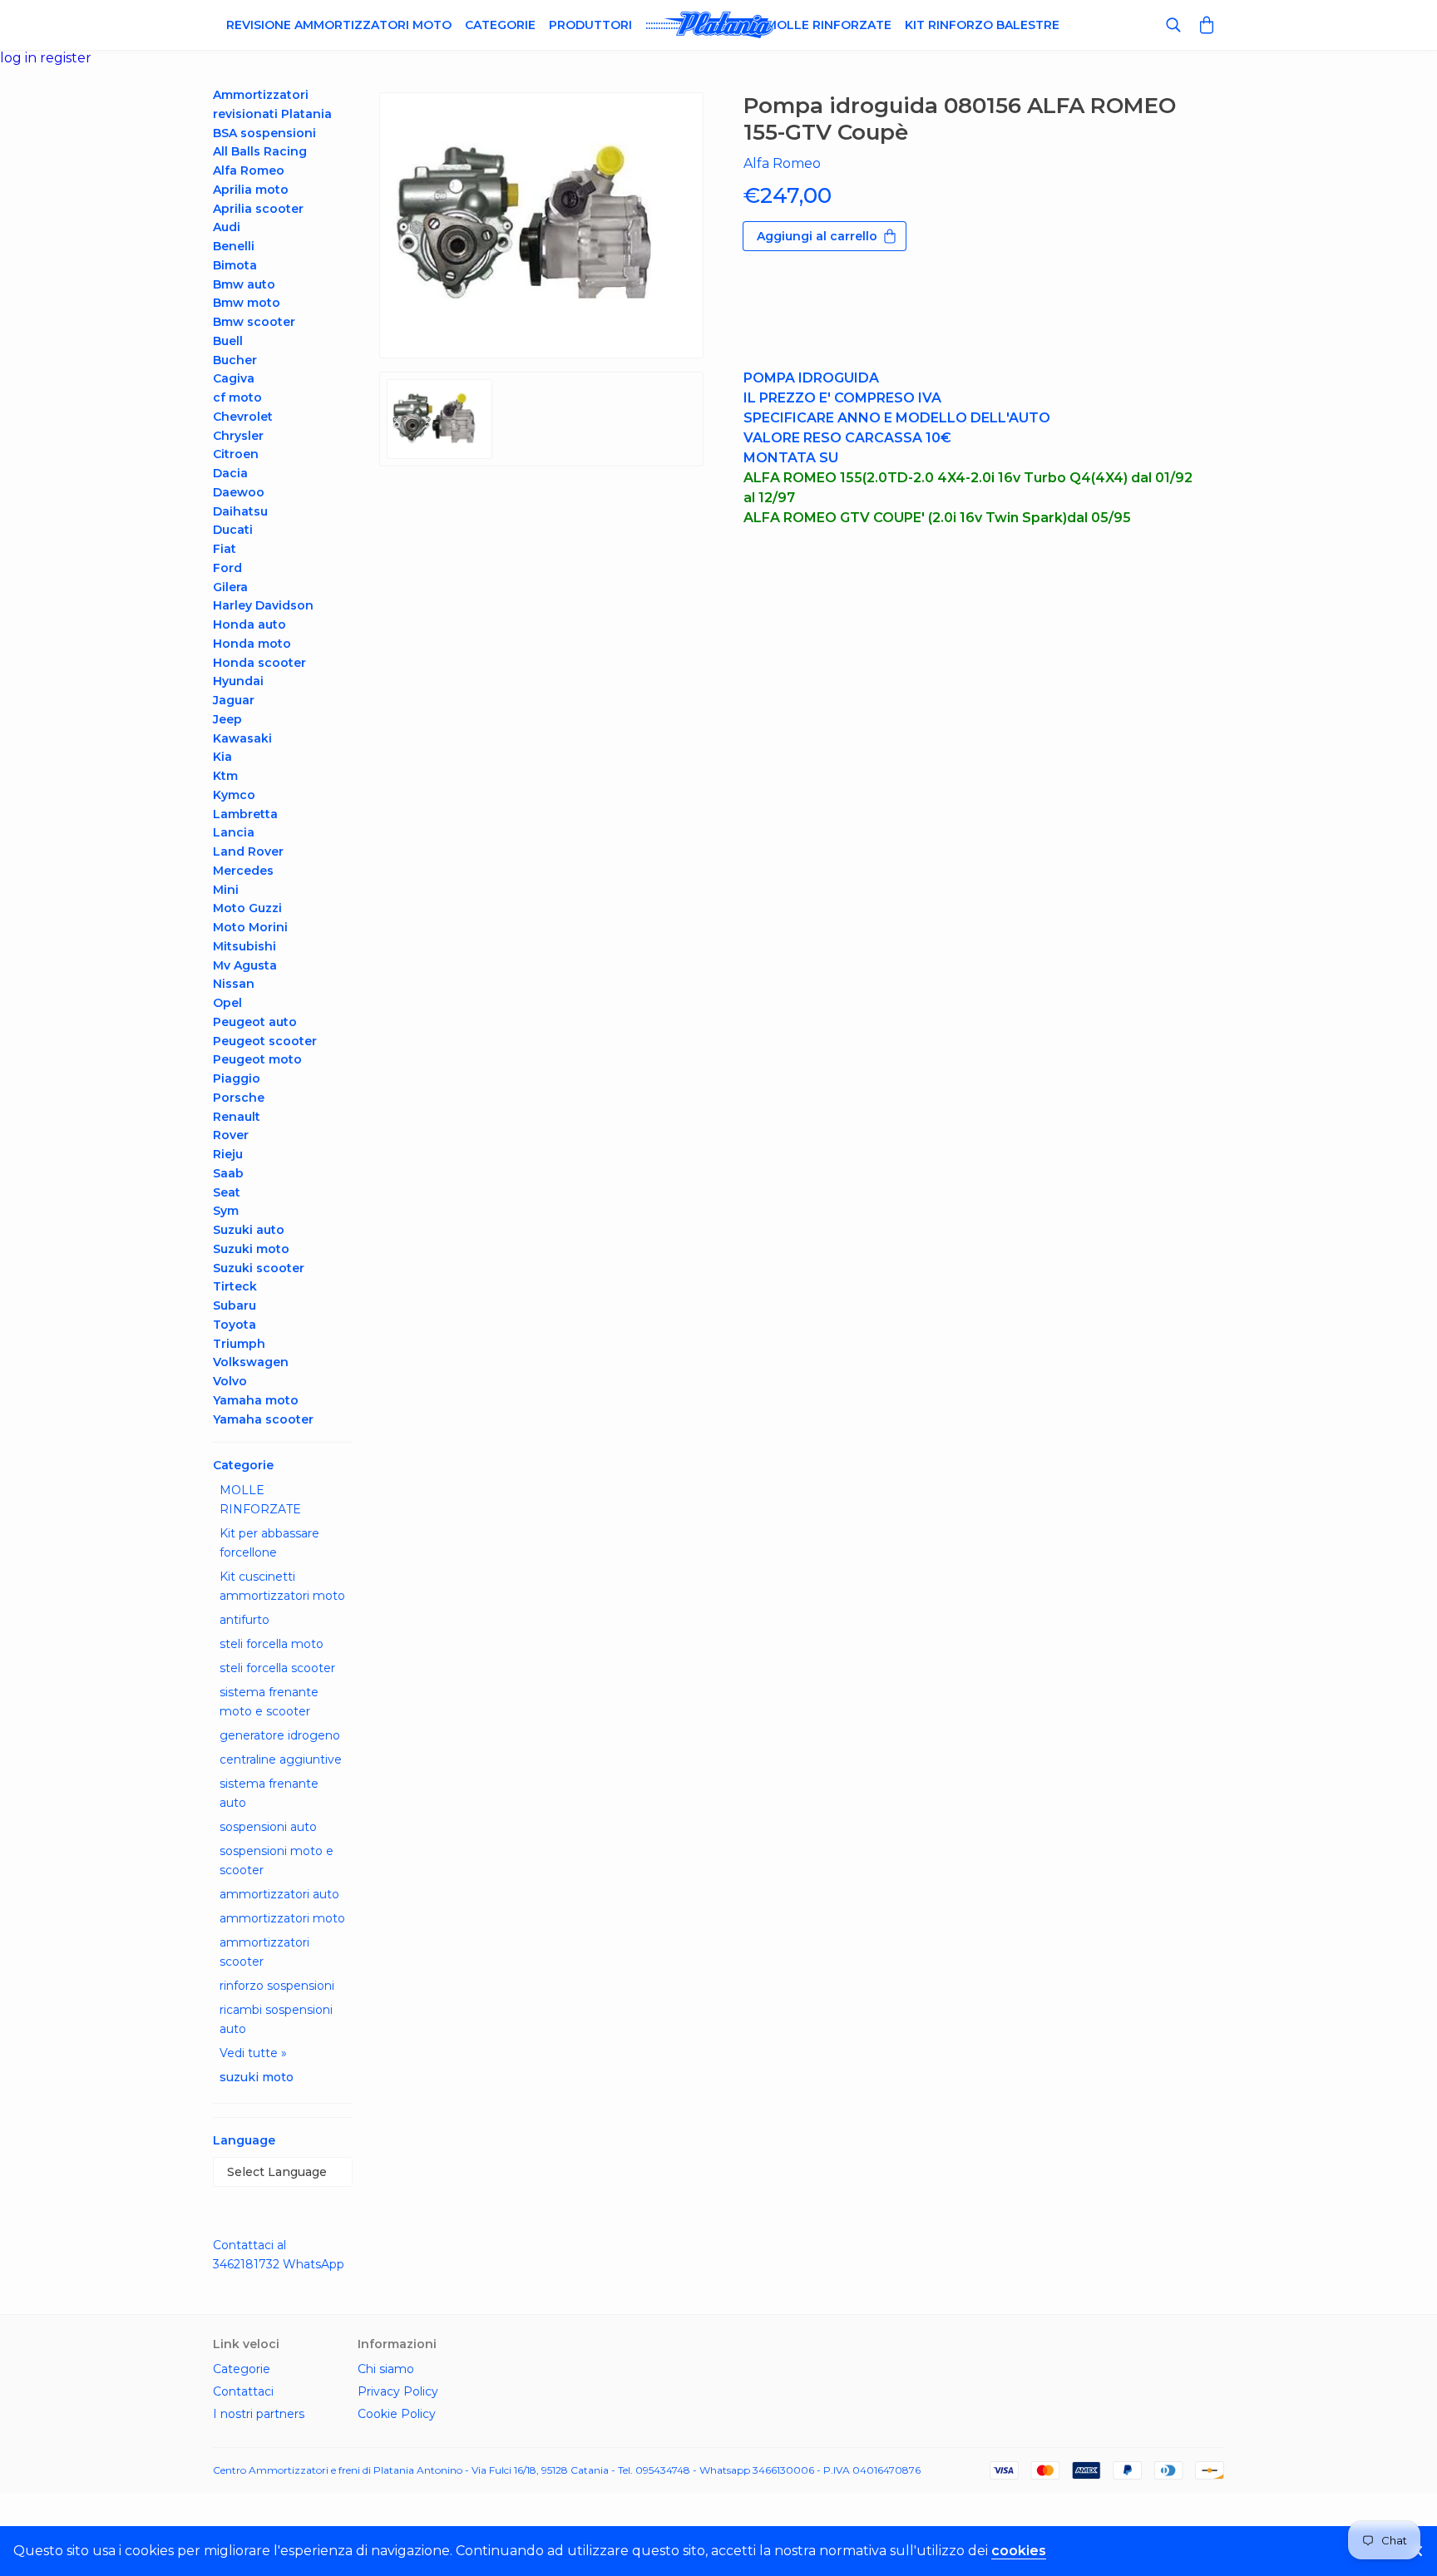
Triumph (239, 1344)
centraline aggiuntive (281, 1759)
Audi (227, 227)
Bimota (235, 265)
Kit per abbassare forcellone (269, 1543)
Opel (227, 1003)
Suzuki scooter (259, 1268)
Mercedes (243, 871)
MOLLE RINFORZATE (260, 1500)
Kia (222, 757)
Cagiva (234, 378)
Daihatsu (240, 511)
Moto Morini (250, 927)
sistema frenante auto (269, 1793)
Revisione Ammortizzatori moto (339, 25)
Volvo (230, 1381)
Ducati (233, 530)
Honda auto (249, 624)
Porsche (239, 1098)
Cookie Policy (397, 2414)
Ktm (225, 776)
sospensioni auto (268, 1827)
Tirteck (235, 1286)
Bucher (235, 360)
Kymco (234, 795)
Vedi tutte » (253, 2053)
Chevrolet (243, 417)
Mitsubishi (244, 946)
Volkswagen (251, 1362)
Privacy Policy (398, 2391)
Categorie (500, 25)
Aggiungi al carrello (817, 236)
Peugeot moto (257, 1059)
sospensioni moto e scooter (277, 1860)
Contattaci (243, 2391)
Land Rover (248, 851)
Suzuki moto (251, 1249)
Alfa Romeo (249, 170)
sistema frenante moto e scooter (269, 1702)
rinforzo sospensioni (277, 1986)
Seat (227, 1192)
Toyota (235, 1325)
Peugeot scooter (265, 1041)
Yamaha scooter (263, 1419)
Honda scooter (259, 663)
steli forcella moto (272, 1644)
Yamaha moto (256, 1400)
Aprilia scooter (258, 209)
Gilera (230, 587)
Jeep (227, 719)
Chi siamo (386, 2369)
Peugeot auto (255, 1022)
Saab (228, 1173)
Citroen (236, 454)
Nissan (234, 984)
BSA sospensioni (264, 133)
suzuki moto (257, 2077)
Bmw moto (247, 303)
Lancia (234, 832)
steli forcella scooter (277, 1668)
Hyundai (238, 681)
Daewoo (239, 492)
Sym (226, 1211)
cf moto (237, 397)
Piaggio (237, 1078)
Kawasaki (242, 738)
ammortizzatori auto (279, 1894)
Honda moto (252, 644)
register (66, 58)
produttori (590, 25)
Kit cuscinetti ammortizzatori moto (282, 1586)
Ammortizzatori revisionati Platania (272, 104)
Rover (231, 1135)
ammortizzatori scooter (264, 1952)
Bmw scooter (254, 322)
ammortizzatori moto (282, 1918)
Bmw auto (244, 284)
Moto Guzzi (247, 908)
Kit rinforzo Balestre (982, 25)
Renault (237, 1117)
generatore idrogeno (280, 1735)
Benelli (234, 246)
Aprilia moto (251, 190)
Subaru (235, 1305)
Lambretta (245, 814)
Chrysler (238, 436)
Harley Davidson (263, 605)
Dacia (230, 473)
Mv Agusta (245, 965)
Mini (226, 890)
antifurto (244, 1620)
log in (20, 58)
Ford (227, 568)
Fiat (225, 549)
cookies (1019, 2551)
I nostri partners (259, 2414)
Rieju (228, 1154)
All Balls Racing (260, 151)
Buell (228, 341)
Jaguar (234, 700)
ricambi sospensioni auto (276, 2019)
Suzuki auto (249, 1230)
